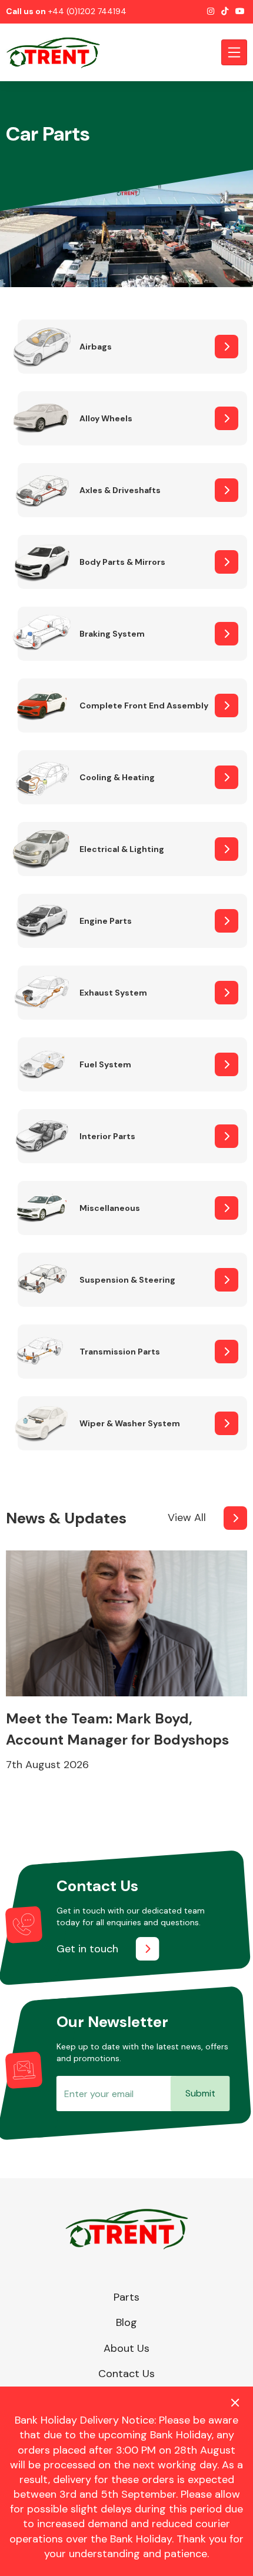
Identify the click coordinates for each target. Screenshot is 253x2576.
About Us (126, 2348)
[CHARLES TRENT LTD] (59, 52)
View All (187, 1517)
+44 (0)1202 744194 (87, 11)
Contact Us (126, 2374)
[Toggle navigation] (234, 52)
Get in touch (87, 1949)
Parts (126, 2297)
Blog (126, 2322)
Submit (200, 2093)
